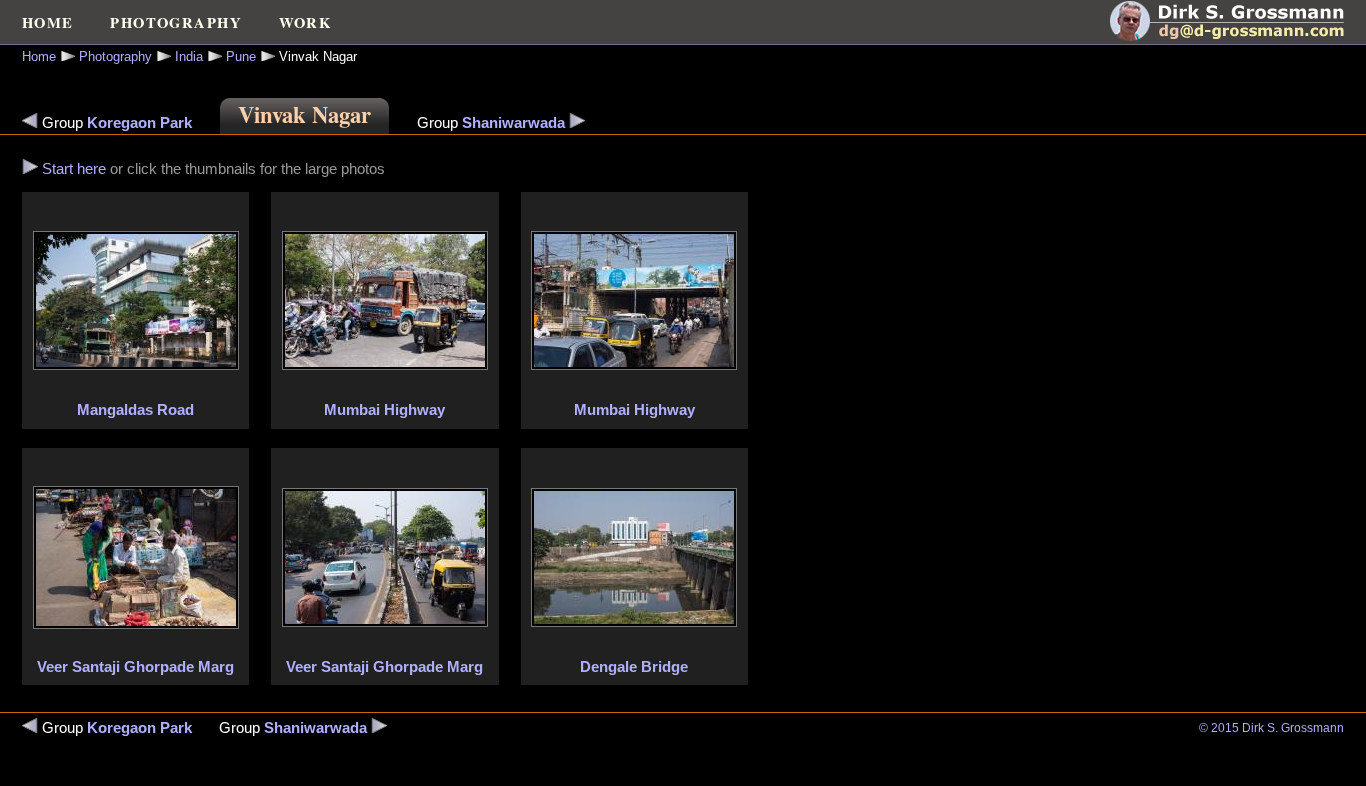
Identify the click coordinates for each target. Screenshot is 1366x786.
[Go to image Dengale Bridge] (634, 622)
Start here (74, 169)
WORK (305, 22)
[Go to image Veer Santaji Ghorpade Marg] (136, 624)
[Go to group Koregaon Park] (30, 123)
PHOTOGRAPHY (176, 22)
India (189, 56)
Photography (115, 56)
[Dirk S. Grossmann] (1238, 36)
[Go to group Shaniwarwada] (577, 123)
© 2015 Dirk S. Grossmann (1271, 728)
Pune (241, 56)
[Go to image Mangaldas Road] (30, 169)
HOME (48, 22)
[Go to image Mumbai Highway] (385, 365)
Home (39, 56)
